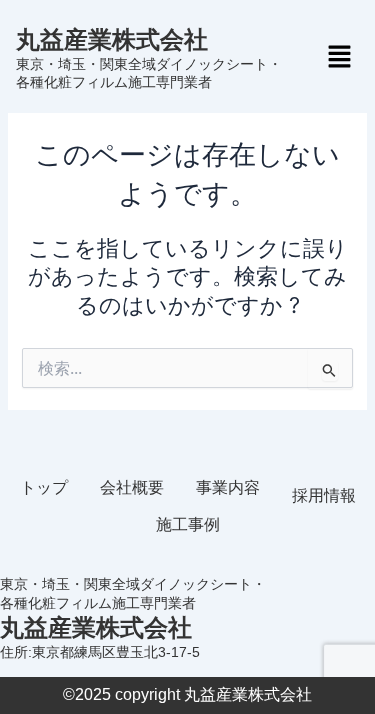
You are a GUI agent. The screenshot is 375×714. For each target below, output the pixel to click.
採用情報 (324, 495)
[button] (339, 57)
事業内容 (228, 487)
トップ (44, 487)
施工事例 (188, 524)
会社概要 (132, 487)
